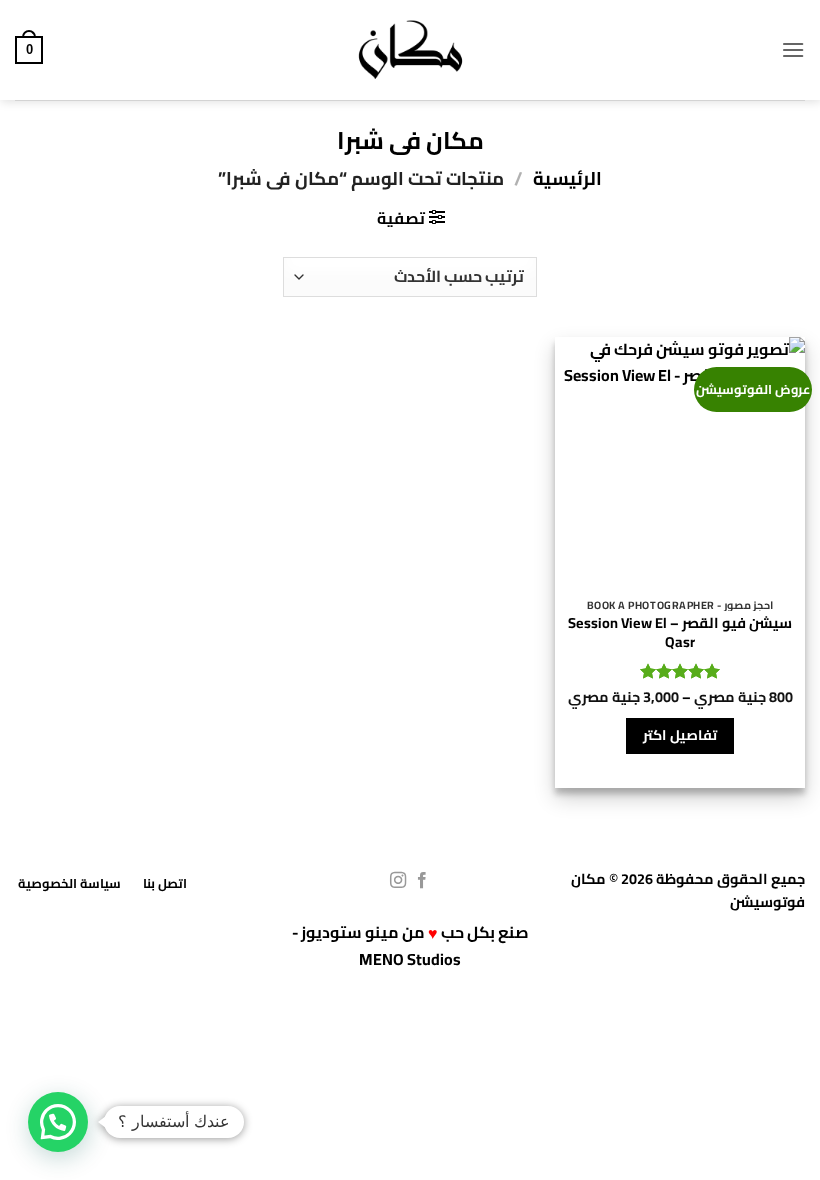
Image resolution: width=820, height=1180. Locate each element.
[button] (793, 49)
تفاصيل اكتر (679, 735)
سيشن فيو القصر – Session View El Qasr (680, 632)
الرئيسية (567, 178)
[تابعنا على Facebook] (422, 881)
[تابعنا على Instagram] (398, 881)
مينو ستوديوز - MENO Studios (377, 945)
